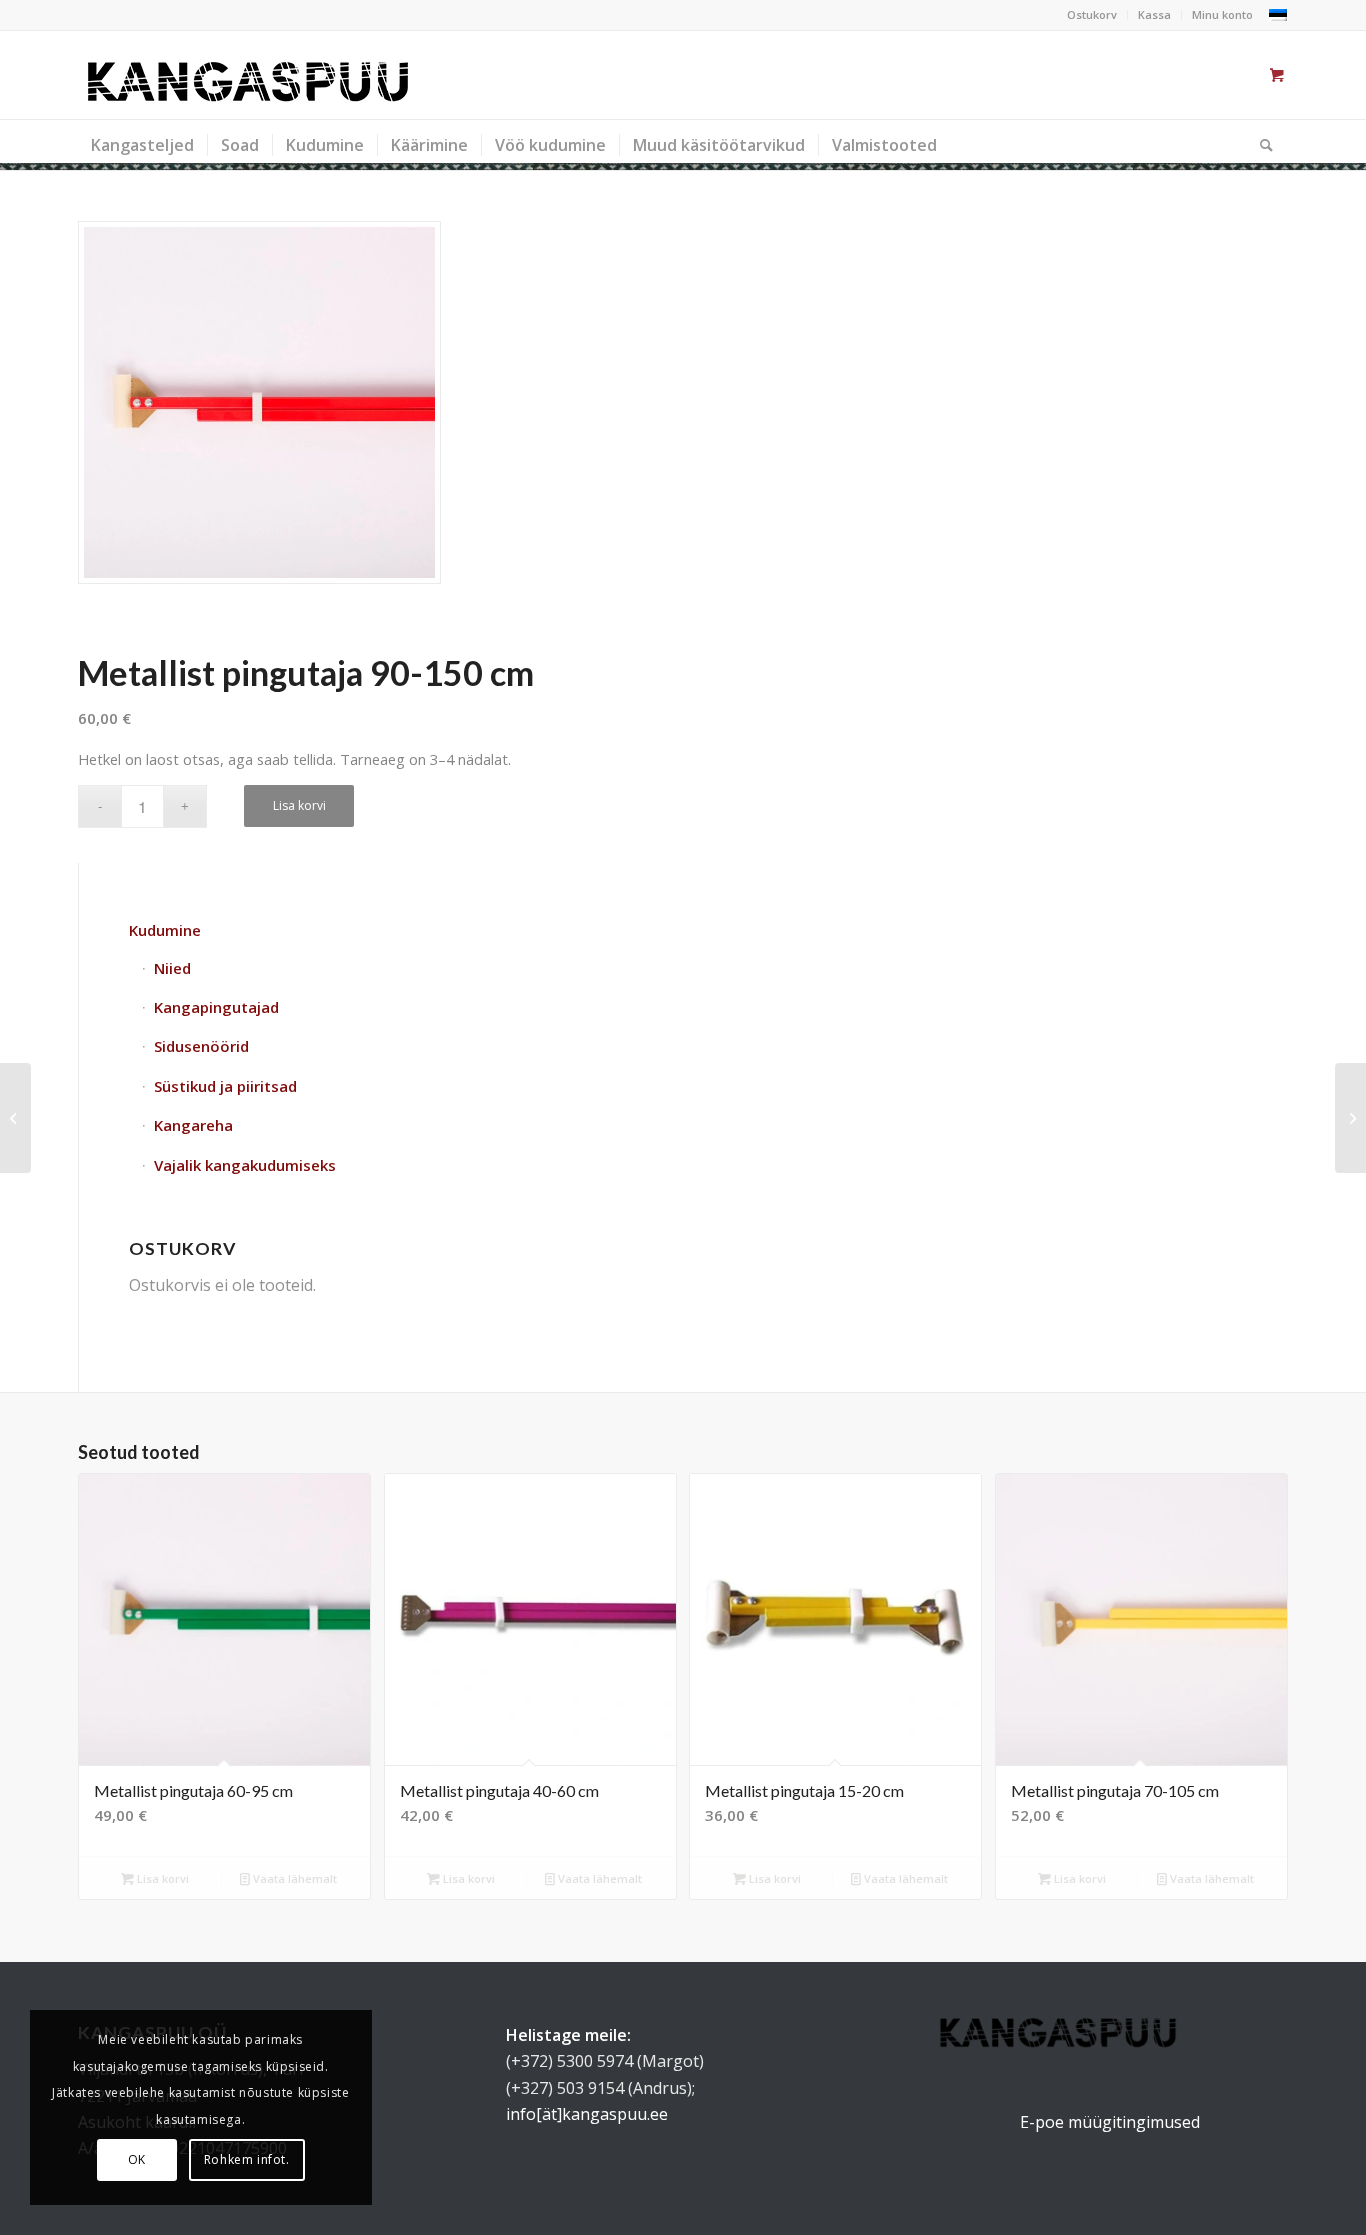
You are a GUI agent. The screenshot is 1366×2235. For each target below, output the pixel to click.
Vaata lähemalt (293, 1878)
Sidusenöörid (201, 1046)
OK (137, 2159)
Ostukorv (1092, 14)
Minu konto (1222, 14)
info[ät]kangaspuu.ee (587, 2114)
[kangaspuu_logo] (248, 75)
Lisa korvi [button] (161, 1878)
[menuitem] (1092, 15)
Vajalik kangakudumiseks (245, 1165)
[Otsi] (1260, 145)
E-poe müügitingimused (1110, 2122)
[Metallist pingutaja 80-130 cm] (15, 1118)
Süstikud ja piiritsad (225, 1086)
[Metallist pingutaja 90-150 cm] (259, 402)
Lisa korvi (299, 805)
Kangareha (193, 1125)
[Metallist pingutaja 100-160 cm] (1350, 1118)
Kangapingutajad (216, 1007)
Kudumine (165, 930)
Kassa (1154, 14)
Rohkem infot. (247, 2159)
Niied (172, 968)
